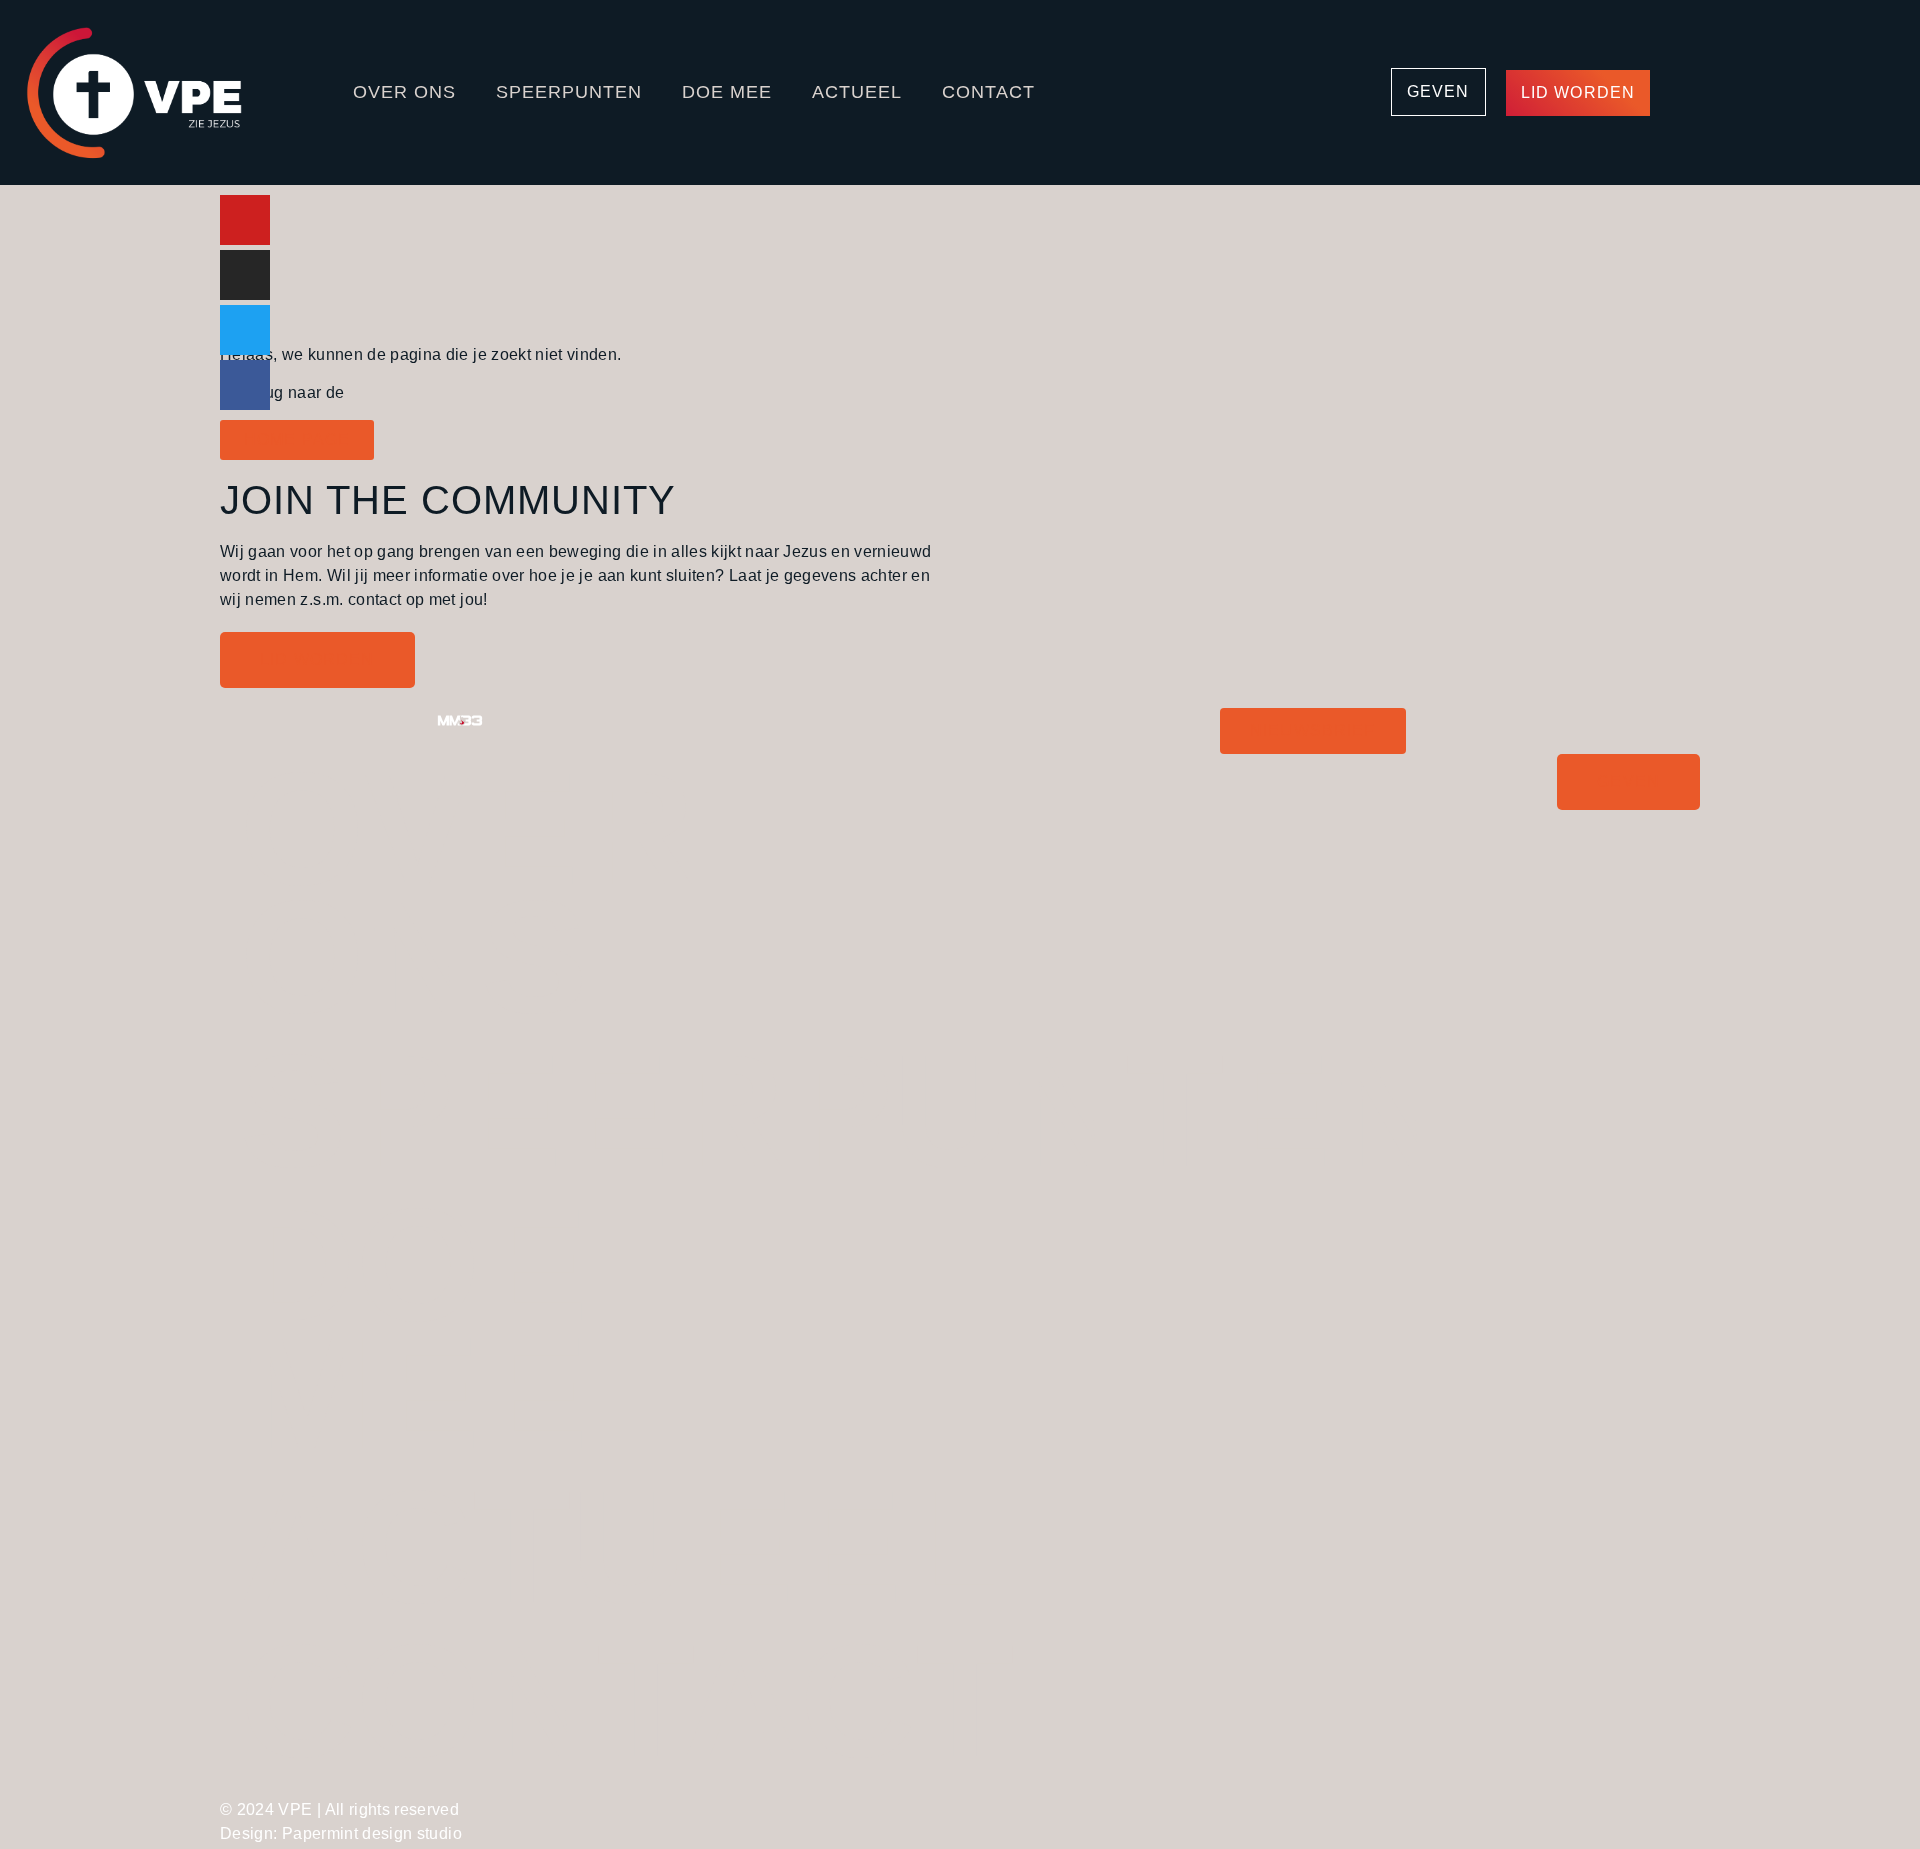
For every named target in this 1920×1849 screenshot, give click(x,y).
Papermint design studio (372, 1833)
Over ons (404, 92)
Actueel (857, 92)
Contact (988, 92)
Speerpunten (569, 92)
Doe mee (727, 92)
